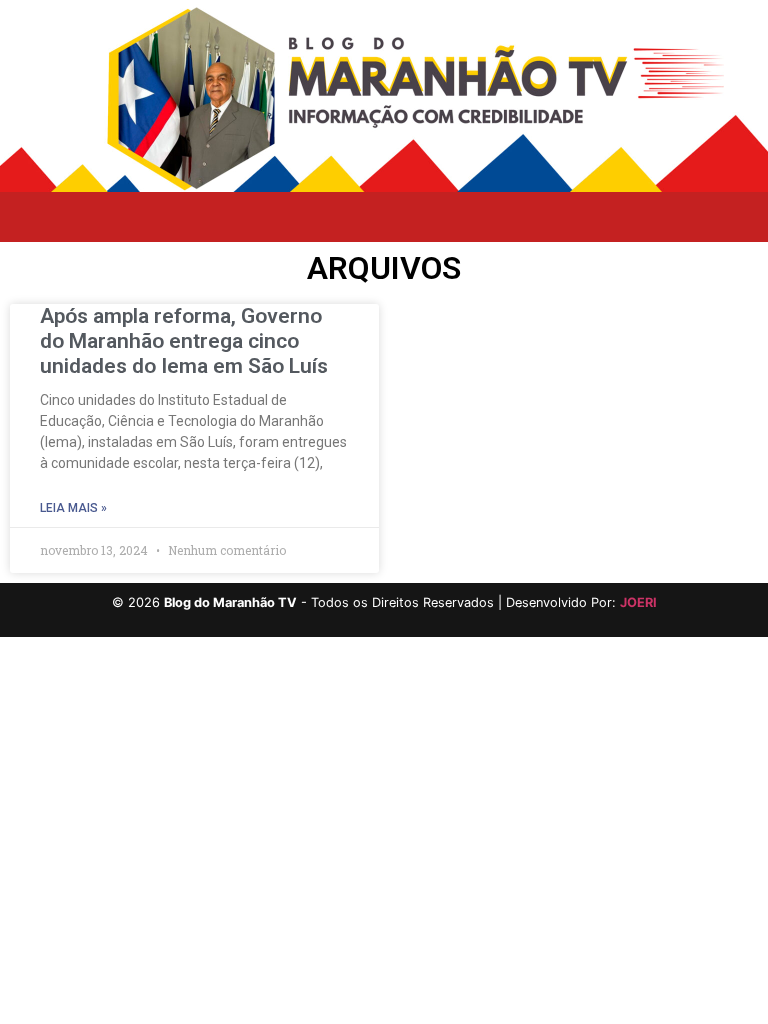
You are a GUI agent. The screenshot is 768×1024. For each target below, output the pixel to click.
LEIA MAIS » (73, 508)
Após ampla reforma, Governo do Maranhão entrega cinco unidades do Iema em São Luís (184, 341)
